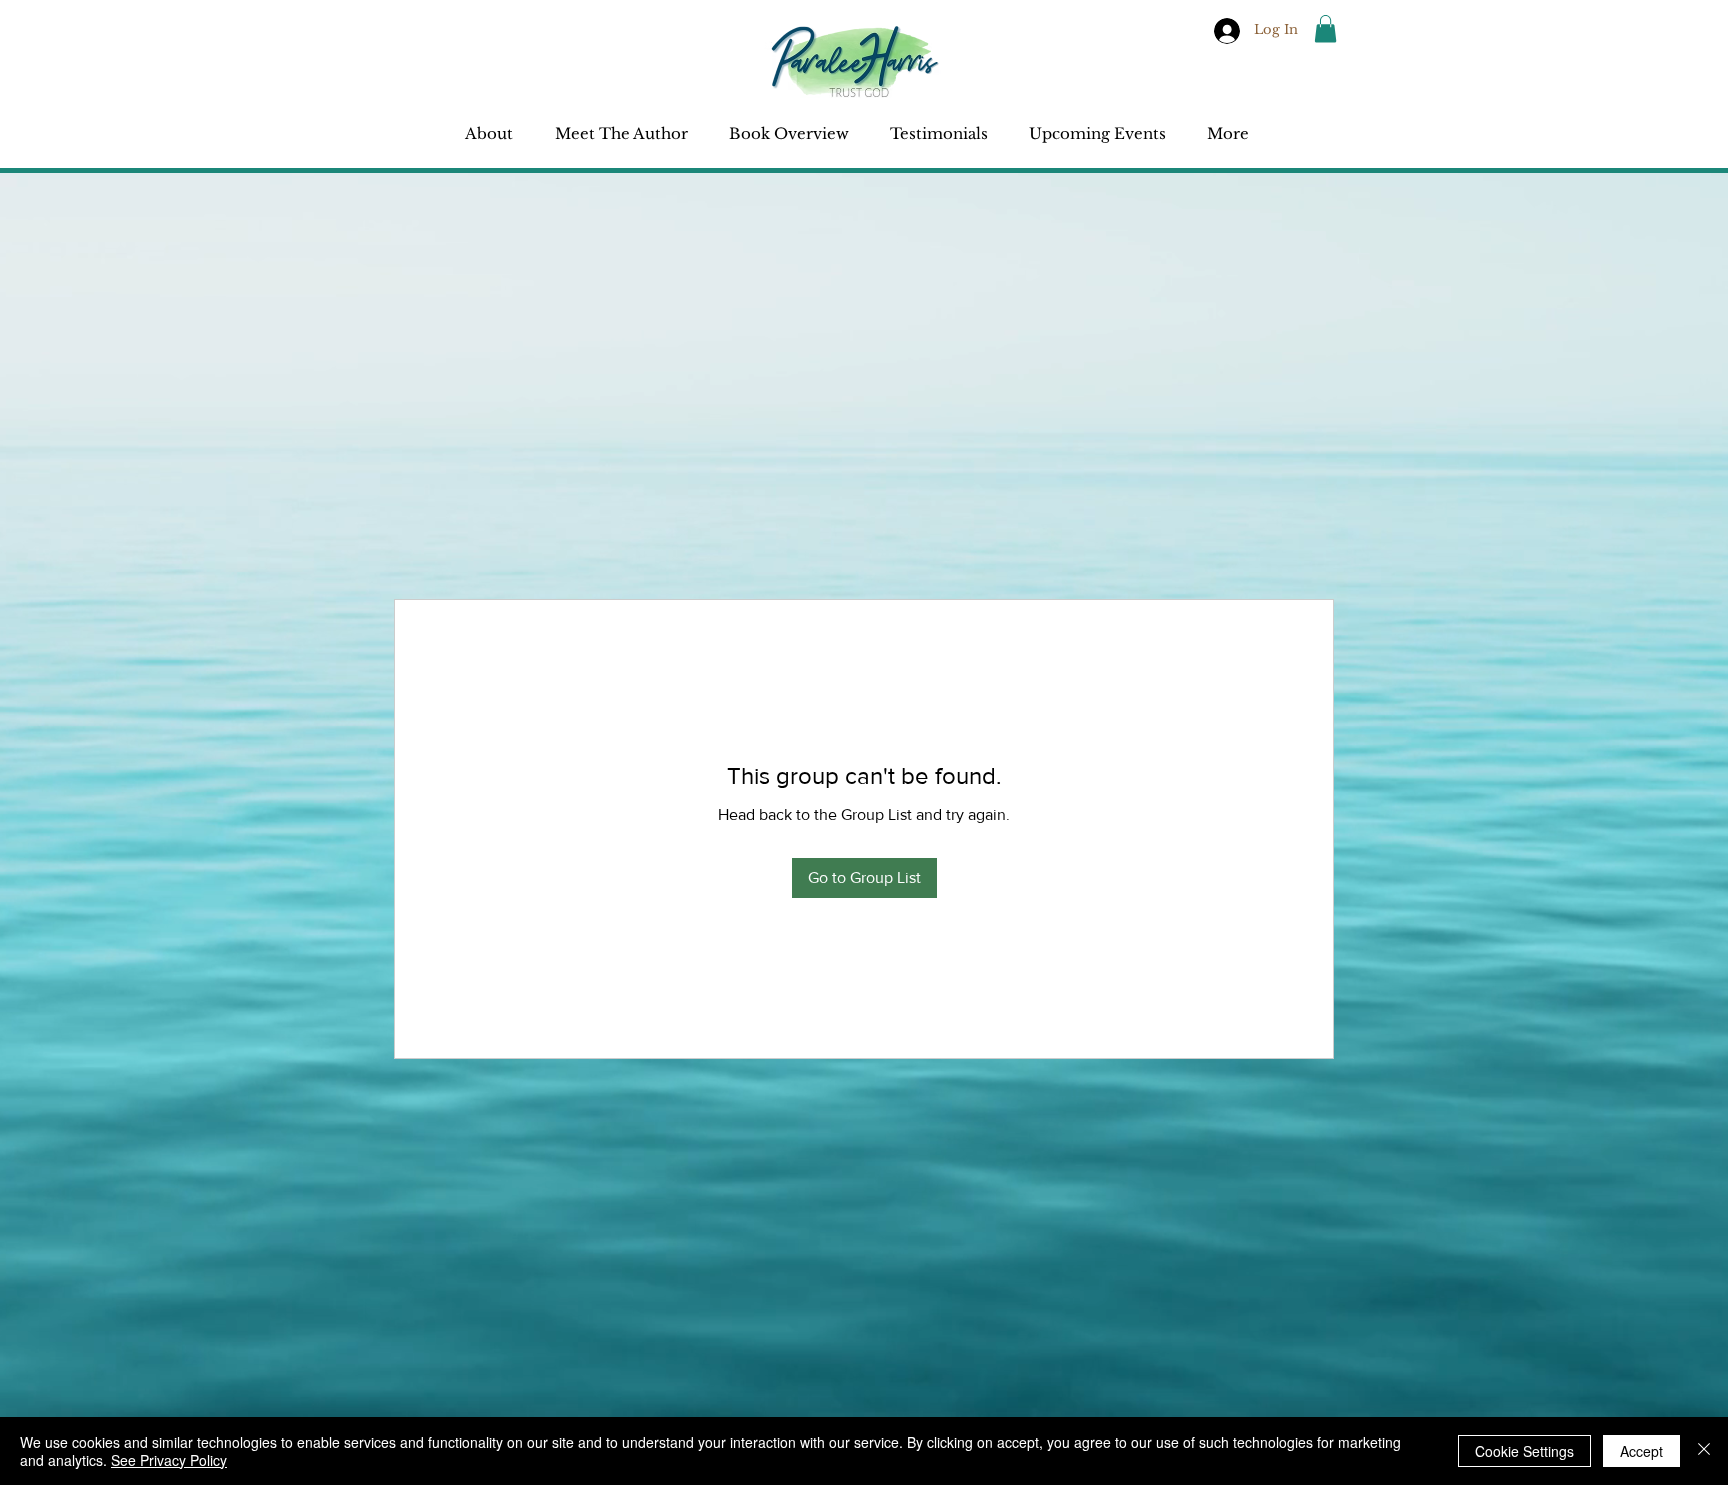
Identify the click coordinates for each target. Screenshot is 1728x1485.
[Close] (1704, 1451)
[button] (1325, 28)
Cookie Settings (1524, 1451)
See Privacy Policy (169, 1460)
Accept (1641, 1451)
